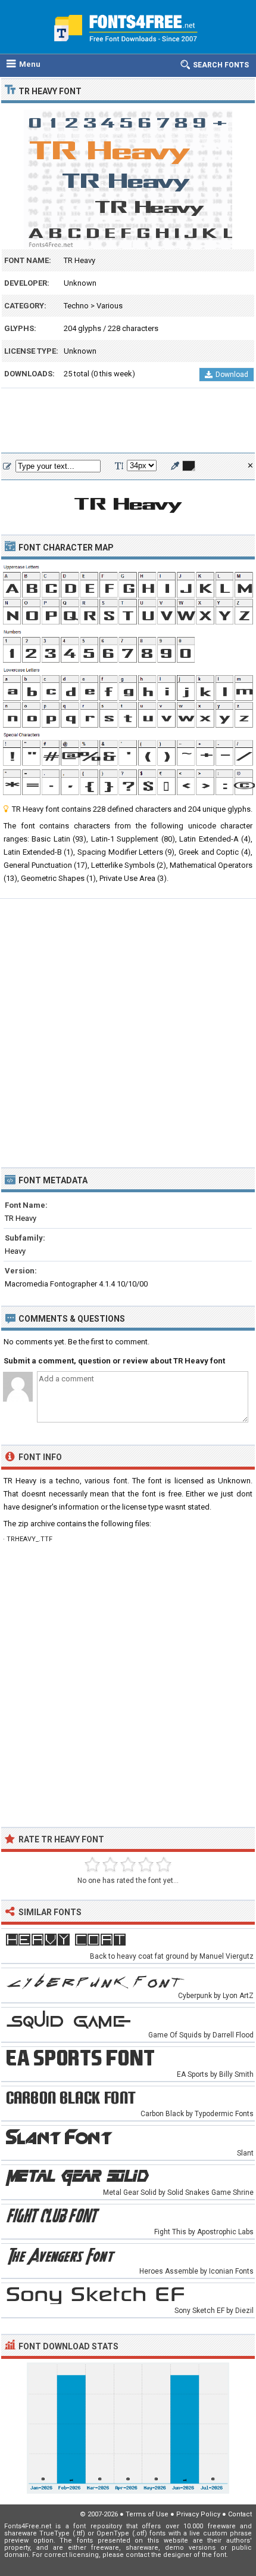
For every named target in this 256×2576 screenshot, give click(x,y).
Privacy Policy (198, 2514)
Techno (76, 306)
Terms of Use (147, 2514)
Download (232, 375)
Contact (240, 2514)
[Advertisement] (128, 421)
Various (110, 306)
